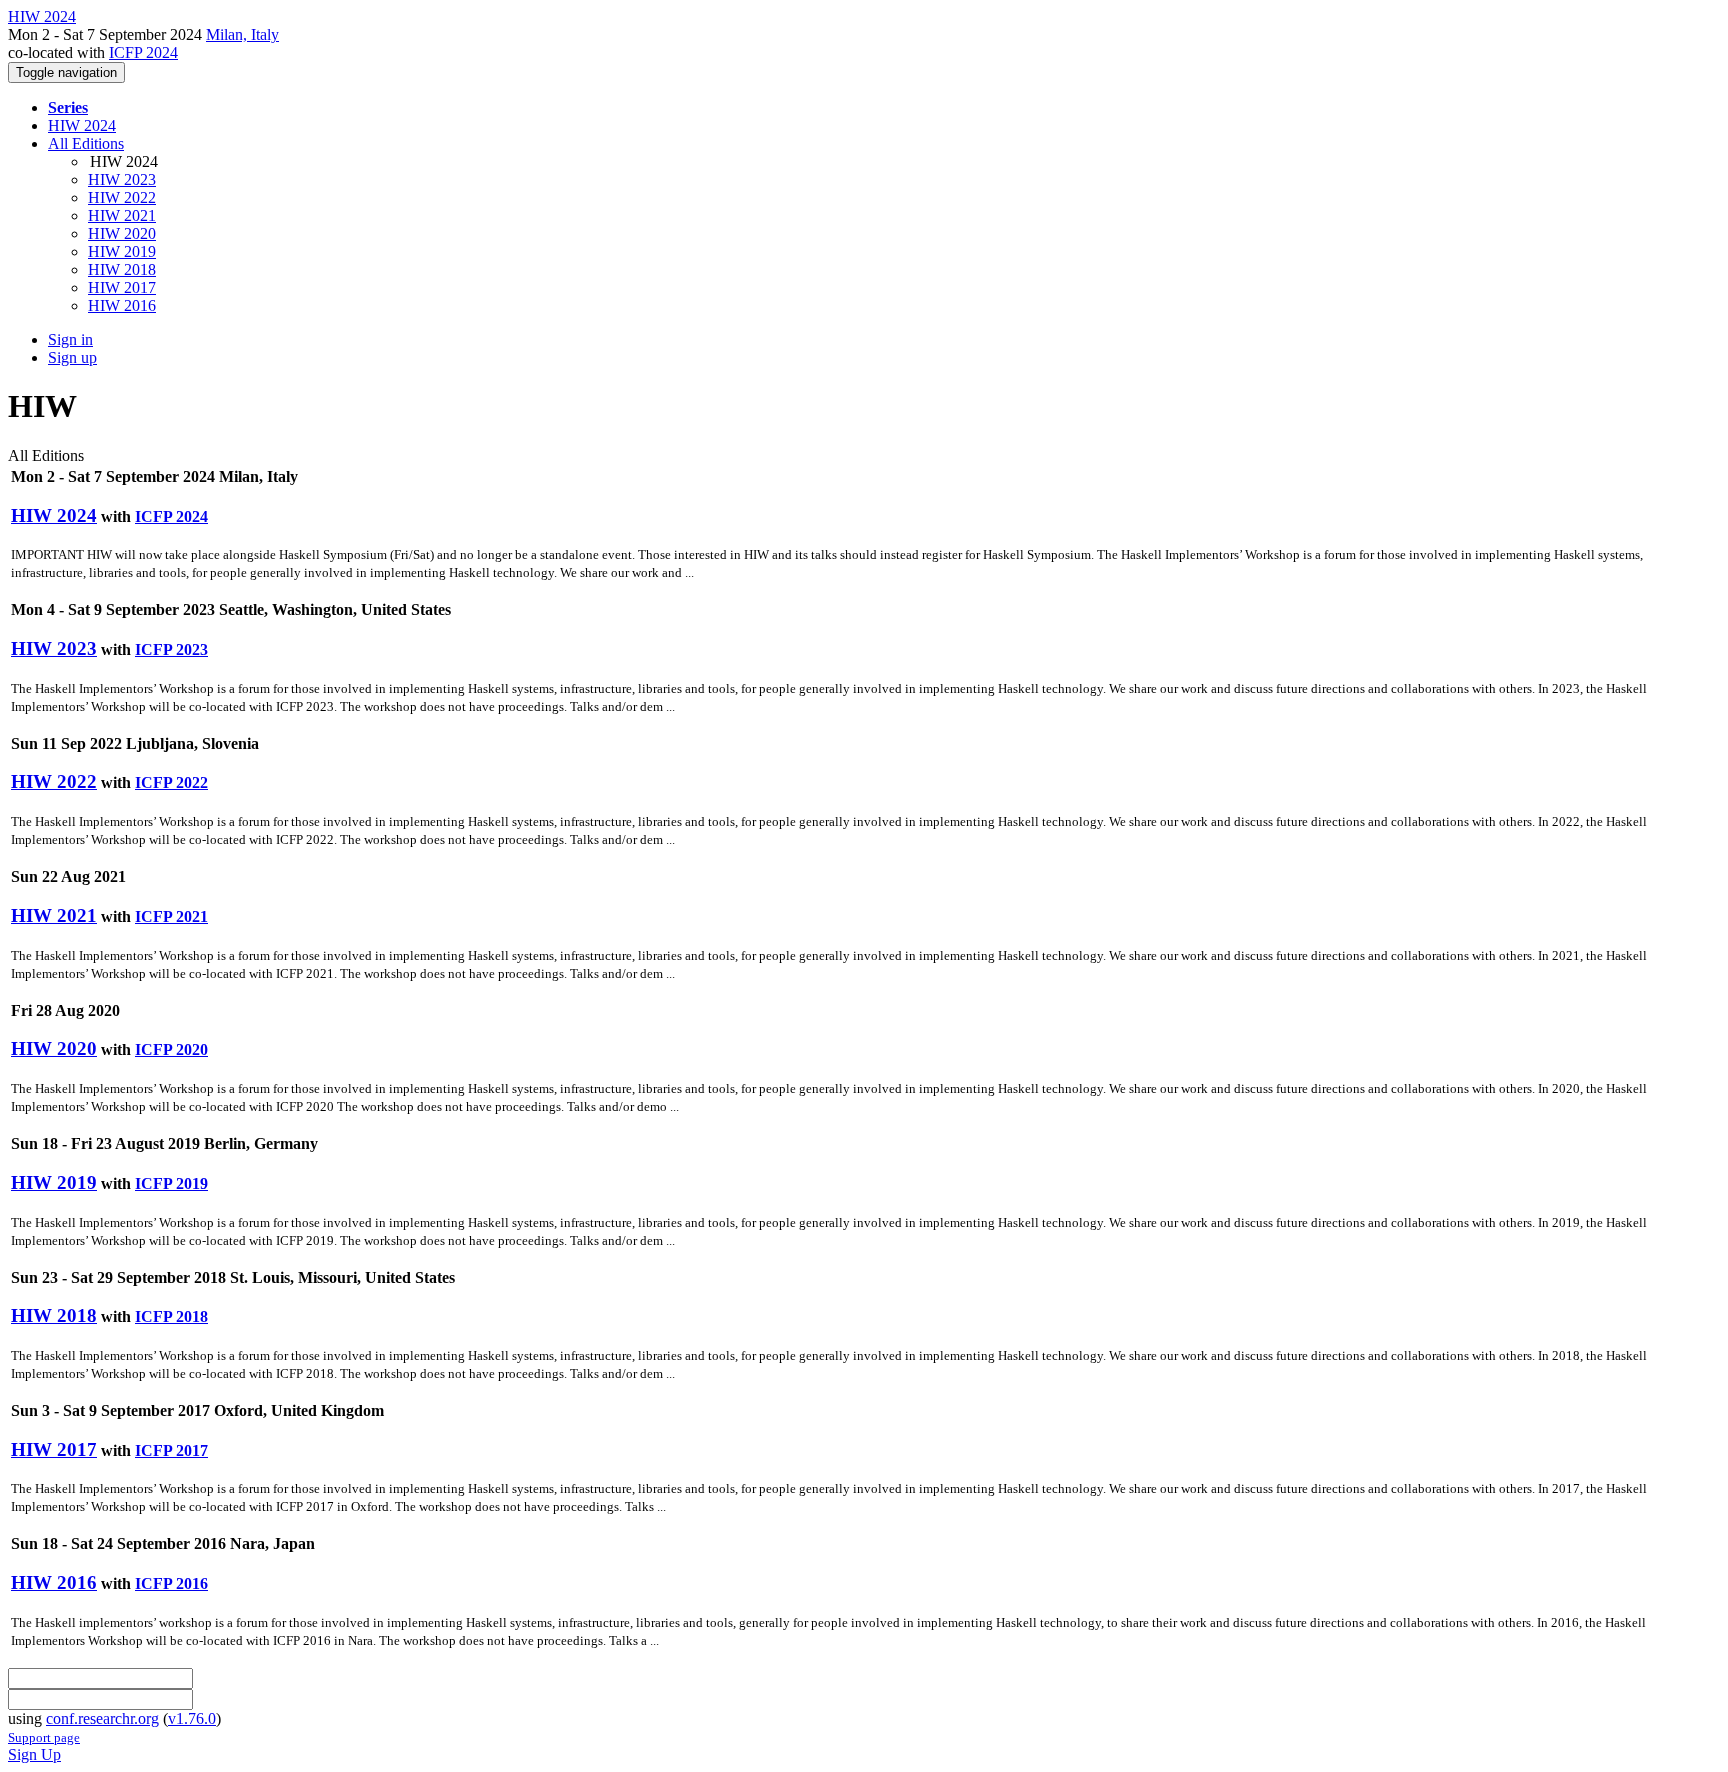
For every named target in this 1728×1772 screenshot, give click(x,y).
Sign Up (34, 1754)
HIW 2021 (122, 215)
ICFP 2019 (171, 1183)
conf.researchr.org (102, 1718)
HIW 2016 (122, 305)
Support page (44, 1737)
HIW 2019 (122, 251)
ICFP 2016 (171, 1583)
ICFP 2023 (171, 649)
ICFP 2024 (143, 52)
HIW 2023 (122, 179)
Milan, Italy (242, 34)
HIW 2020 (122, 233)
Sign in (70, 339)
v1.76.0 (192, 1718)
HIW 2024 (82, 125)
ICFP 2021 (171, 916)
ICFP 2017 (171, 1450)
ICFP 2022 (171, 782)
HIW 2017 (122, 287)
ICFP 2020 (171, 1049)
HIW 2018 (122, 269)
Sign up (72, 357)
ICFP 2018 (171, 1316)
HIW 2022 (122, 197)
